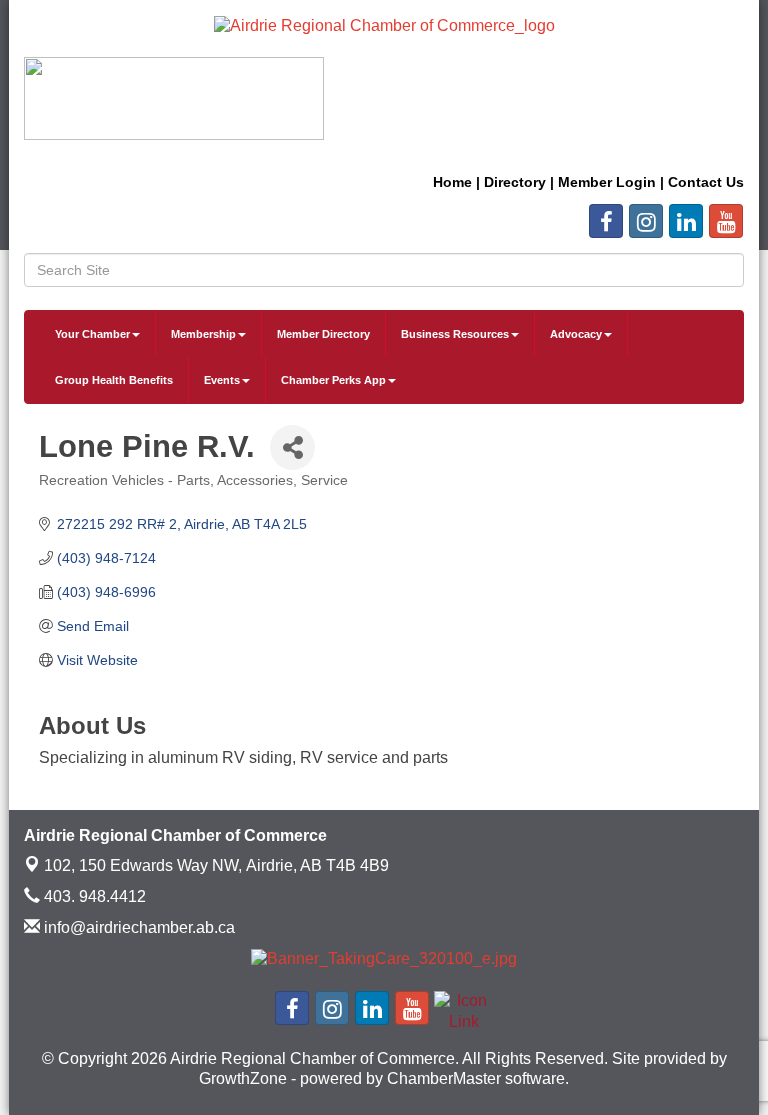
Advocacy (576, 334)
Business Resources (455, 334)
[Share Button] (292, 447)
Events (222, 380)
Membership (203, 334)
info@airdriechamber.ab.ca (137, 927)
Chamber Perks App (333, 380)
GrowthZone (243, 1078)
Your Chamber (92, 334)
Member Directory (323, 334)
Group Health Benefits (114, 380)
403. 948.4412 (93, 896)
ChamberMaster (444, 1078)
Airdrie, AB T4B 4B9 (216, 865)
